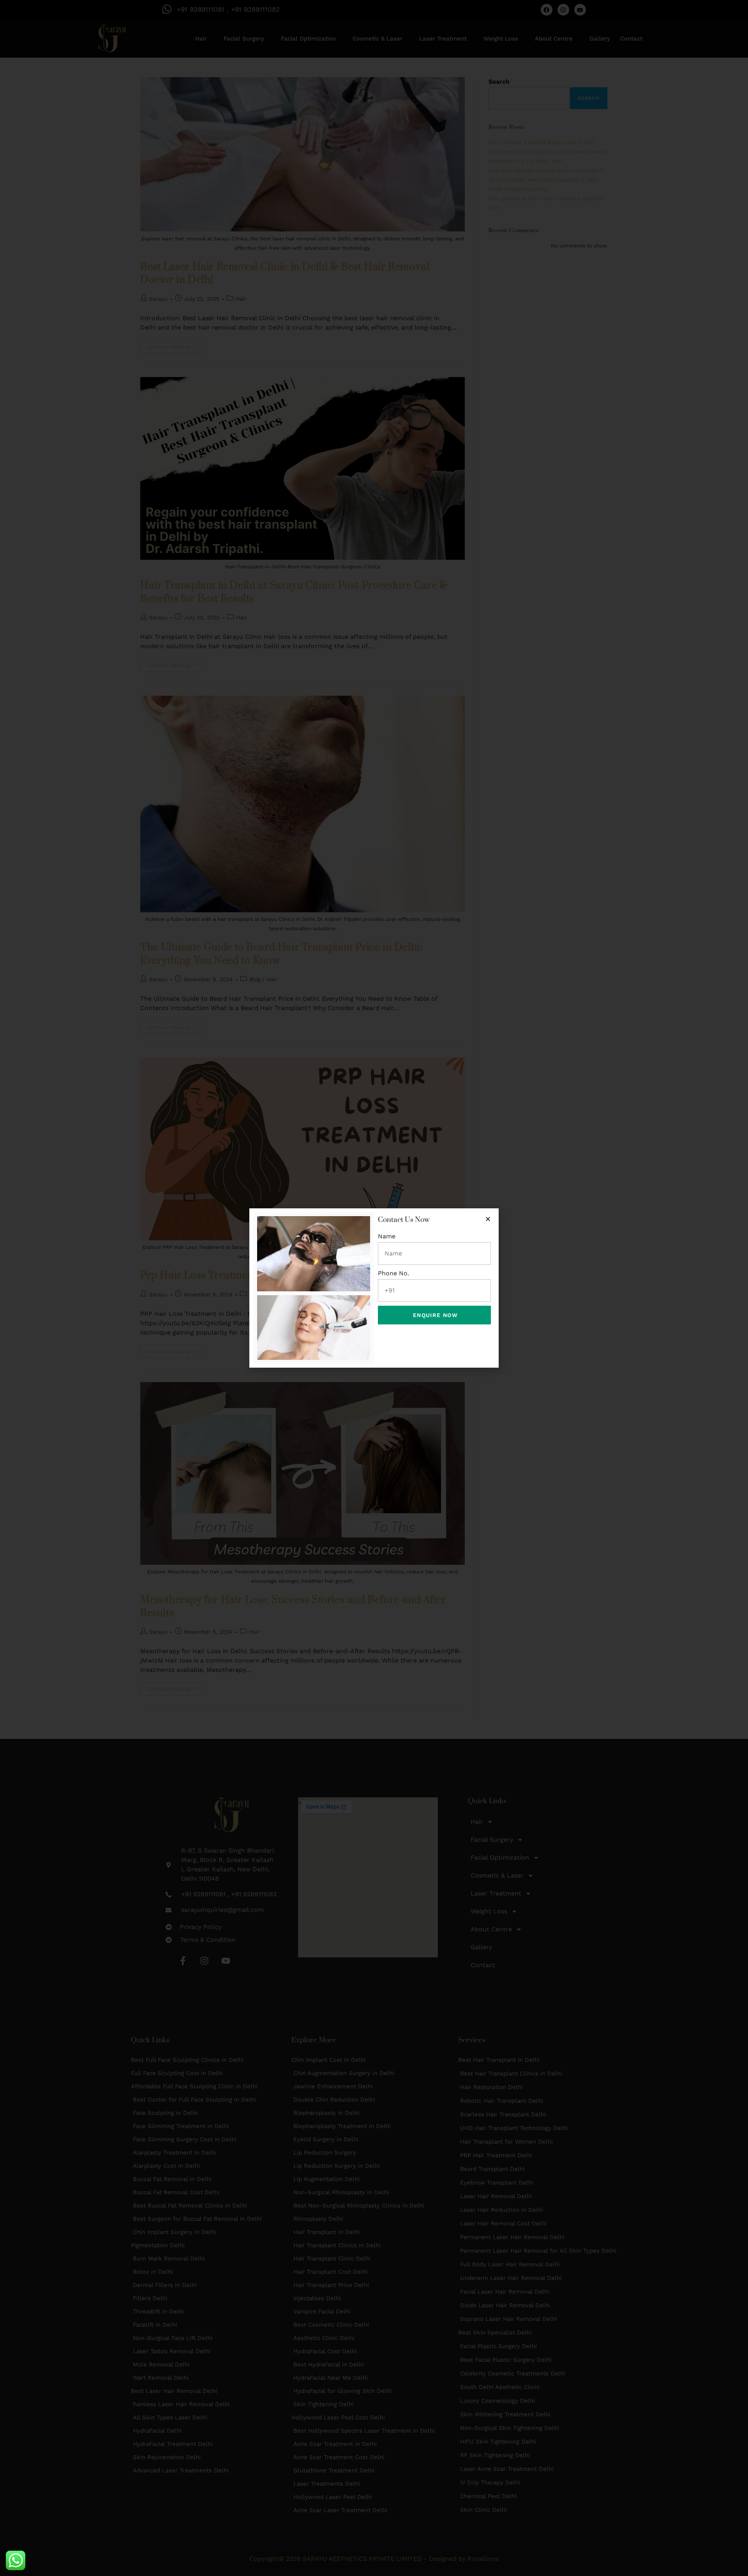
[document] (374, 1288)
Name (387, 1236)
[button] (488, 1219)
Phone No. (393, 1273)
